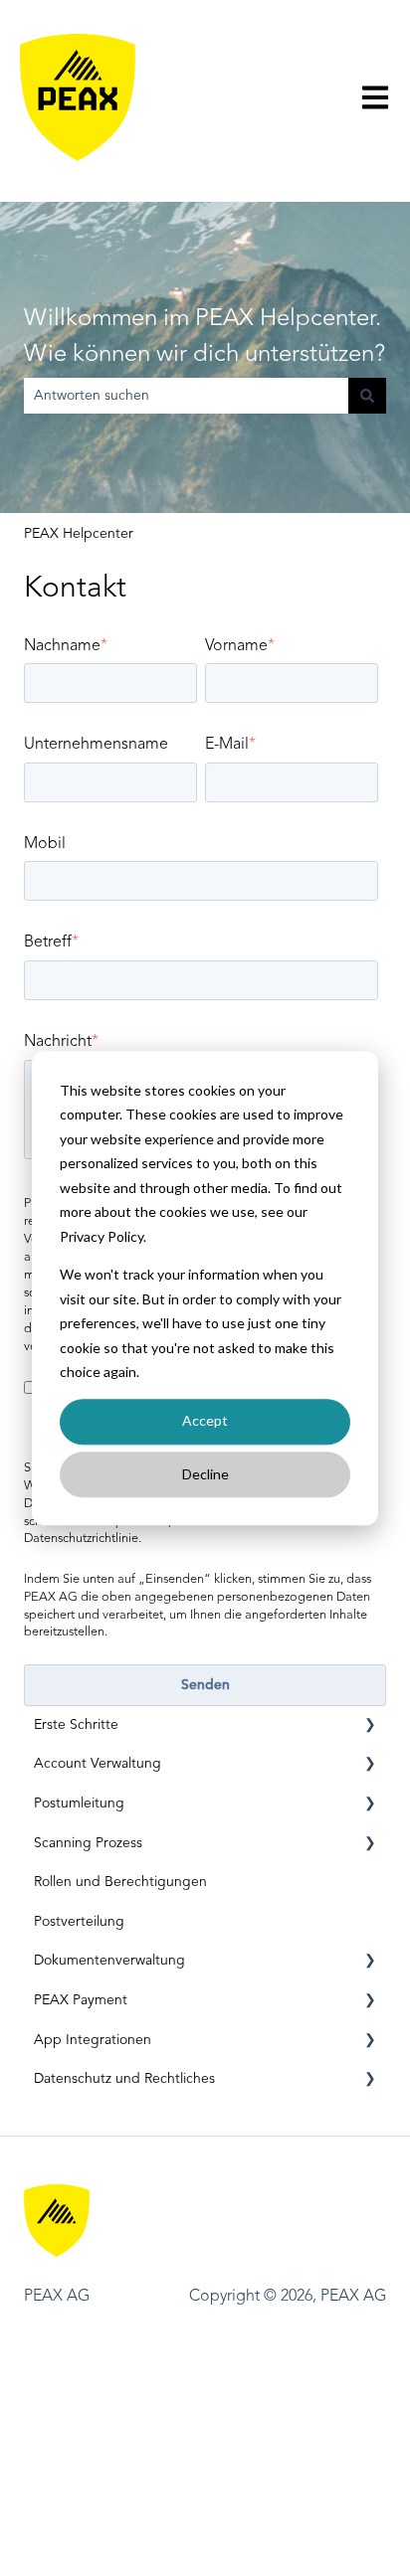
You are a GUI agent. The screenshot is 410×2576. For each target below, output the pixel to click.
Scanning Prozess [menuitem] (88, 1843)
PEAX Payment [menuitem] (81, 2000)
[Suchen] (367, 396)
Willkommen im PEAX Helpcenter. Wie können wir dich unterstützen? (205, 337)
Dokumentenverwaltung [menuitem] (109, 1961)
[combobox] (186, 396)
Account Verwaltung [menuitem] (98, 1764)
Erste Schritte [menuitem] (76, 1725)
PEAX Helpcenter (79, 534)
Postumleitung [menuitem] (79, 1803)
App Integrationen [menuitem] (93, 2040)
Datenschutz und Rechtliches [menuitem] (124, 2079)
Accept (205, 1421)
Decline (205, 1474)
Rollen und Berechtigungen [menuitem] (120, 1882)
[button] (370, 1728)
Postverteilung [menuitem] (79, 1922)
